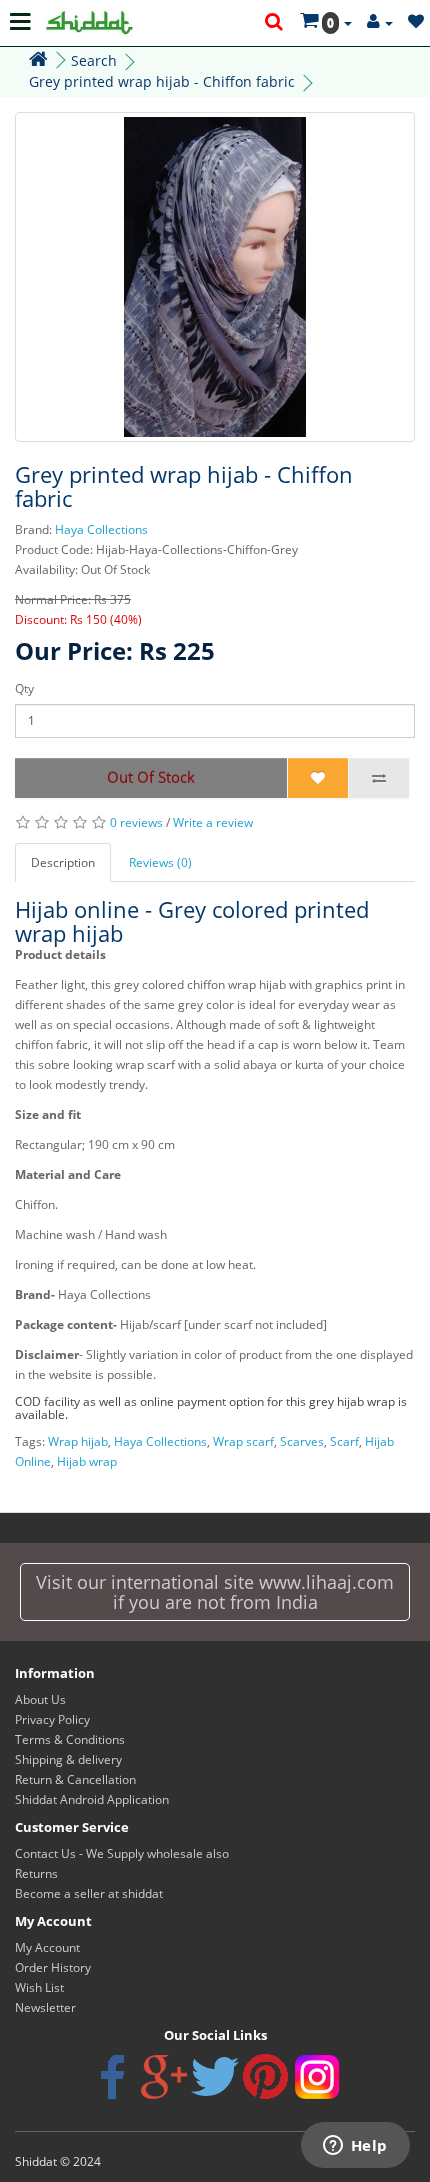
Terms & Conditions (70, 1739)
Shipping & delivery (68, 1759)
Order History (53, 1967)
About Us (40, 1699)
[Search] (275, 23)
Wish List (39, 1987)
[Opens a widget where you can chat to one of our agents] (355, 2147)
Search (94, 60)
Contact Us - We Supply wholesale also (122, 1853)
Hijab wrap (87, 1461)
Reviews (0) (160, 862)
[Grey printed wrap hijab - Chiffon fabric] (215, 277)
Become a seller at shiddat (89, 1893)
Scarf (344, 1441)
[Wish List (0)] (416, 22)
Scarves (302, 1441)
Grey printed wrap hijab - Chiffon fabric (162, 81)
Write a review (213, 822)
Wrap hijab (78, 1441)
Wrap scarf (243, 1441)
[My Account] (380, 22)
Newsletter (45, 2007)
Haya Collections (101, 529)
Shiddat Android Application (92, 1799)
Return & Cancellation (75, 1779)
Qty (24, 688)
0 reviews (136, 822)
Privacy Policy (52, 1719)
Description (63, 862)
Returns (36, 1873)
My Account (47, 1947)
